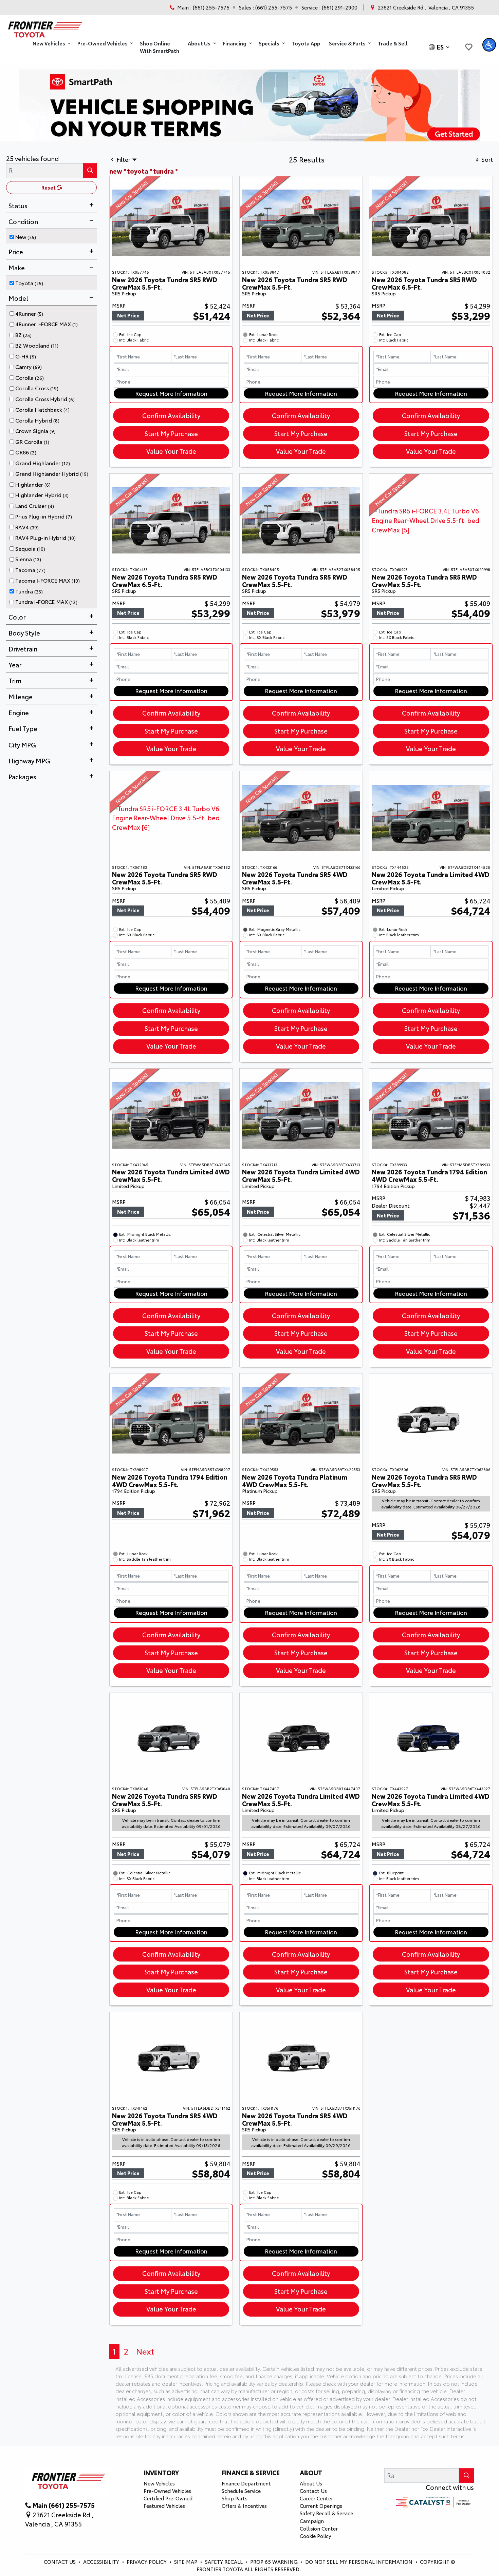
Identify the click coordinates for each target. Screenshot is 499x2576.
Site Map (186, 2562)
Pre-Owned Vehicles (167, 2491)
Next (145, 2351)
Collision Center (319, 2528)
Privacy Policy (147, 2562)
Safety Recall (225, 2562)
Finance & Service (251, 2473)
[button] (51, 44)
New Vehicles (159, 2483)
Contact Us (313, 2491)
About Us (311, 2483)
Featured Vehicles (164, 2506)
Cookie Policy (315, 2536)
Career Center (316, 2498)
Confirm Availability (171, 415)
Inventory (161, 2473)
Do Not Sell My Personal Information (359, 2562)
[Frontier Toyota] (44, 27)
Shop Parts (235, 2498)
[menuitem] (53, 236)
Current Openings (321, 2506)
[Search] (90, 170)
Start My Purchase (171, 433)
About (311, 2473)
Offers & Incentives (244, 2506)
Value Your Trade (171, 451)
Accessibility (102, 2562)
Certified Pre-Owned (168, 2498)
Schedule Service (241, 2491)
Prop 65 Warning (274, 2562)
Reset (49, 187)
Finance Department (246, 2483)
